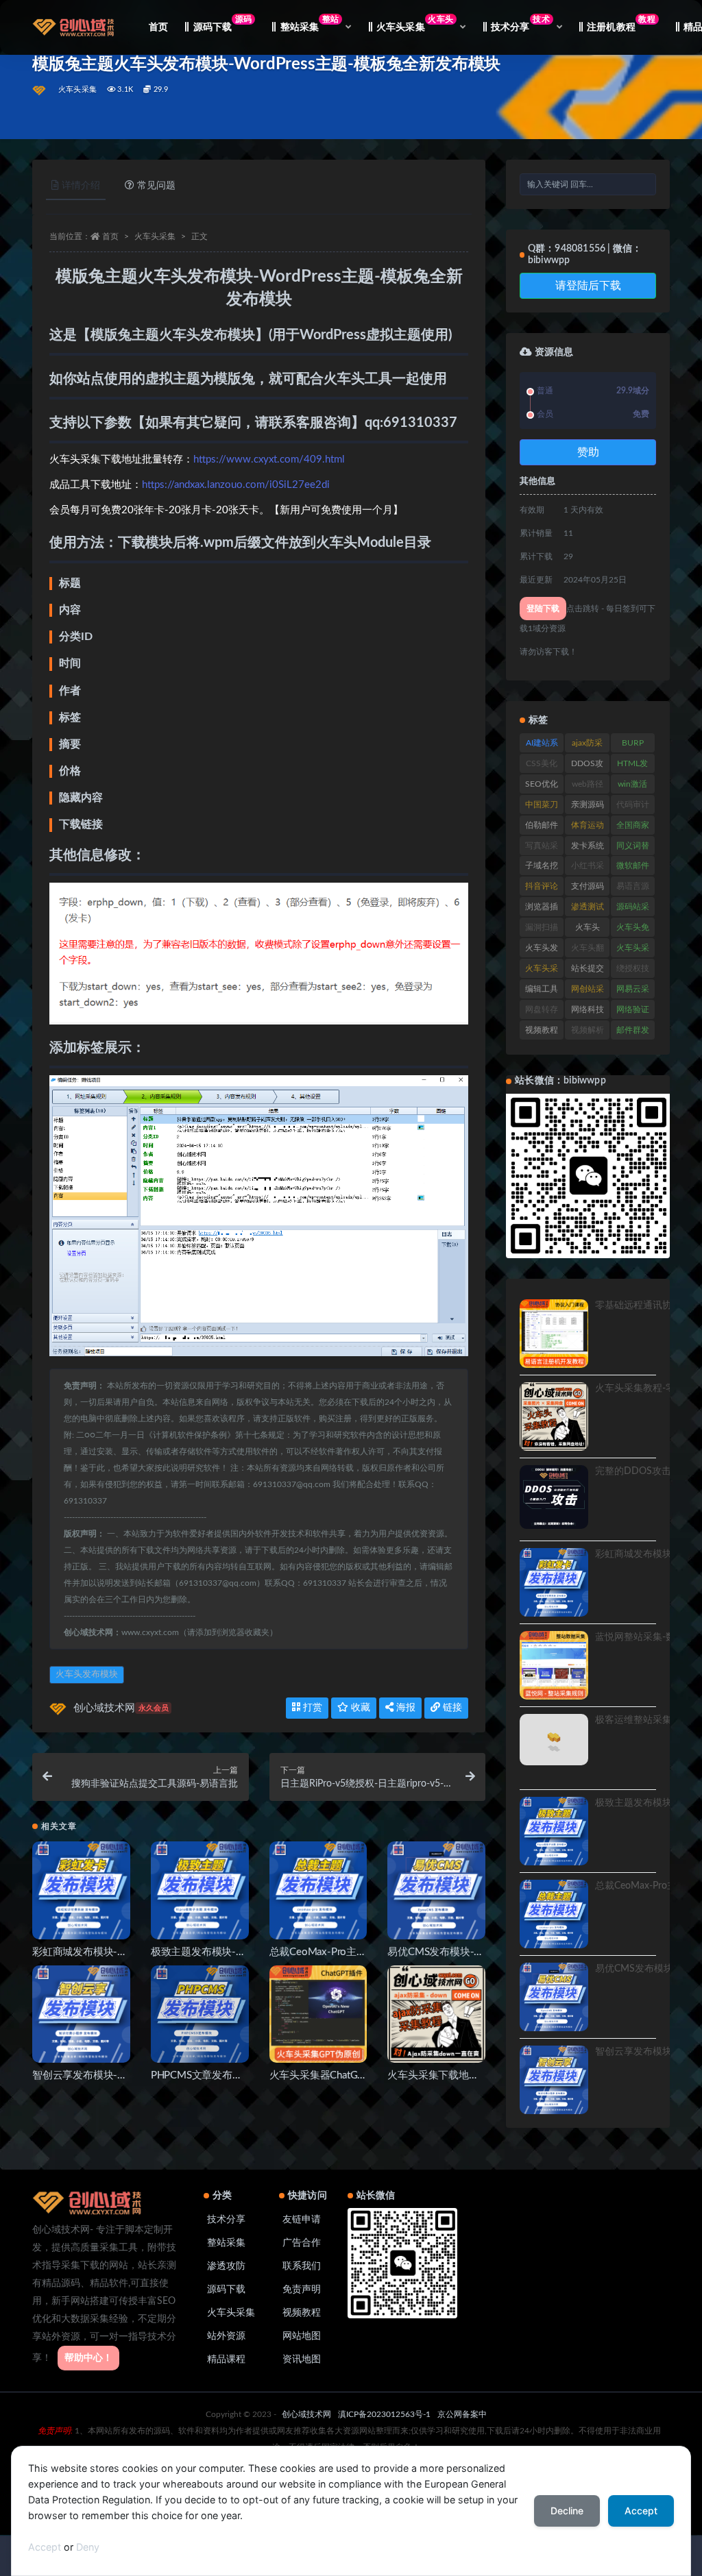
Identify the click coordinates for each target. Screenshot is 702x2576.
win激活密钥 (632, 787)
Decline (567, 2511)
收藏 (359, 1708)
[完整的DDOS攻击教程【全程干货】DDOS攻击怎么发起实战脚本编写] (554, 1497)
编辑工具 (542, 989)
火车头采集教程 (542, 971)
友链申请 (302, 2220)
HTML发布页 (632, 766)
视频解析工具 (588, 1033)
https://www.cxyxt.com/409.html (269, 459)
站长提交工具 (588, 971)
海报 (404, 1708)
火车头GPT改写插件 (587, 930)
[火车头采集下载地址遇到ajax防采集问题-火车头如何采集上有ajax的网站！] (436, 2014)
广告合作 (302, 2243)
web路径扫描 (588, 787)
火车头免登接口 (633, 930)
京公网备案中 (462, 2414)
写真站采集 (542, 848)
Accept (45, 2547)
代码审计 (633, 805)
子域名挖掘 (542, 868)
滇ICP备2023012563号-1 (384, 2414)
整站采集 (226, 2243)
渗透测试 (588, 907)
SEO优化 (542, 784)
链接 (451, 1708)
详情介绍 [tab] (81, 186)
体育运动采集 (588, 828)
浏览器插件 (542, 909)
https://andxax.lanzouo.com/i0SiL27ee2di (236, 485)
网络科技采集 (588, 1012)
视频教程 (542, 1030)
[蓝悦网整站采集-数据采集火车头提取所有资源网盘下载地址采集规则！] (554, 1665)
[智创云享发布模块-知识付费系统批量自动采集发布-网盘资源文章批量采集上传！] (81, 2014)
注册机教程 (621, 24)
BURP (633, 743)
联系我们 (302, 2266)
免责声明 (302, 2290)
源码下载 (223, 24)
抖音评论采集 (542, 889)
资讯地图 (302, 2359)
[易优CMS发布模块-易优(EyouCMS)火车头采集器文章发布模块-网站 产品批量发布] (436, 1890)
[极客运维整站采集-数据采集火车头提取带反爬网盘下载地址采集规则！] (554, 1748)
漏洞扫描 (542, 927)
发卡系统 (588, 846)
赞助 (588, 452)
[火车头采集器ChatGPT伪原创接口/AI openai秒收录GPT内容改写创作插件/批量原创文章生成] (318, 2014)
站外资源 (226, 2336)
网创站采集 (588, 992)
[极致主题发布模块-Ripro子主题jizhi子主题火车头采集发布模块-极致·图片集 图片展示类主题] (200, 1890)
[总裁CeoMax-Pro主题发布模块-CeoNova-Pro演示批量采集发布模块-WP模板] (318, 1890)
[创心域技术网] (40, 90)
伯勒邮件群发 (542, 828)
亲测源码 (588, 805)
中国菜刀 (542, 805)
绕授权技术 (633, 971)
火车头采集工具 (633, 950)
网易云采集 (633, 992)
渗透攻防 (226, 2266)
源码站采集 (633, 909)
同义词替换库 (633, 848)
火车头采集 (77, 89)
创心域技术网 (121, 1708)
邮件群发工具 (633, 1033)
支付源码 (588, 886)
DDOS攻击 (587, 766)
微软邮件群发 (633, 868)
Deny (88, 2547)
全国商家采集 (633, 828)
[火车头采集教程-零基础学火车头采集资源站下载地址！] (554, 1416)
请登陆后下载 (588, 286)
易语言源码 (633, 889)
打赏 (311, 1708)
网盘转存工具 (542, 1012)
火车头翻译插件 (588, 950)
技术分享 (226, 2220)
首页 (158, 27)
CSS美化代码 (542, 766)
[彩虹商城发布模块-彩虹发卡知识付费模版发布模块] (81, 1890)
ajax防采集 (587, 746)
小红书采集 (588, 868)
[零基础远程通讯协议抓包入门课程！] (554, 1334)
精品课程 (226, 2359)
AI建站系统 (542, 746)
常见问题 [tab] (156, 186)
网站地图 (302, 2336)
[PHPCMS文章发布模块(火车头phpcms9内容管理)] (200, 2014)
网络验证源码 (633, 1012)
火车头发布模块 (87, 1675)
